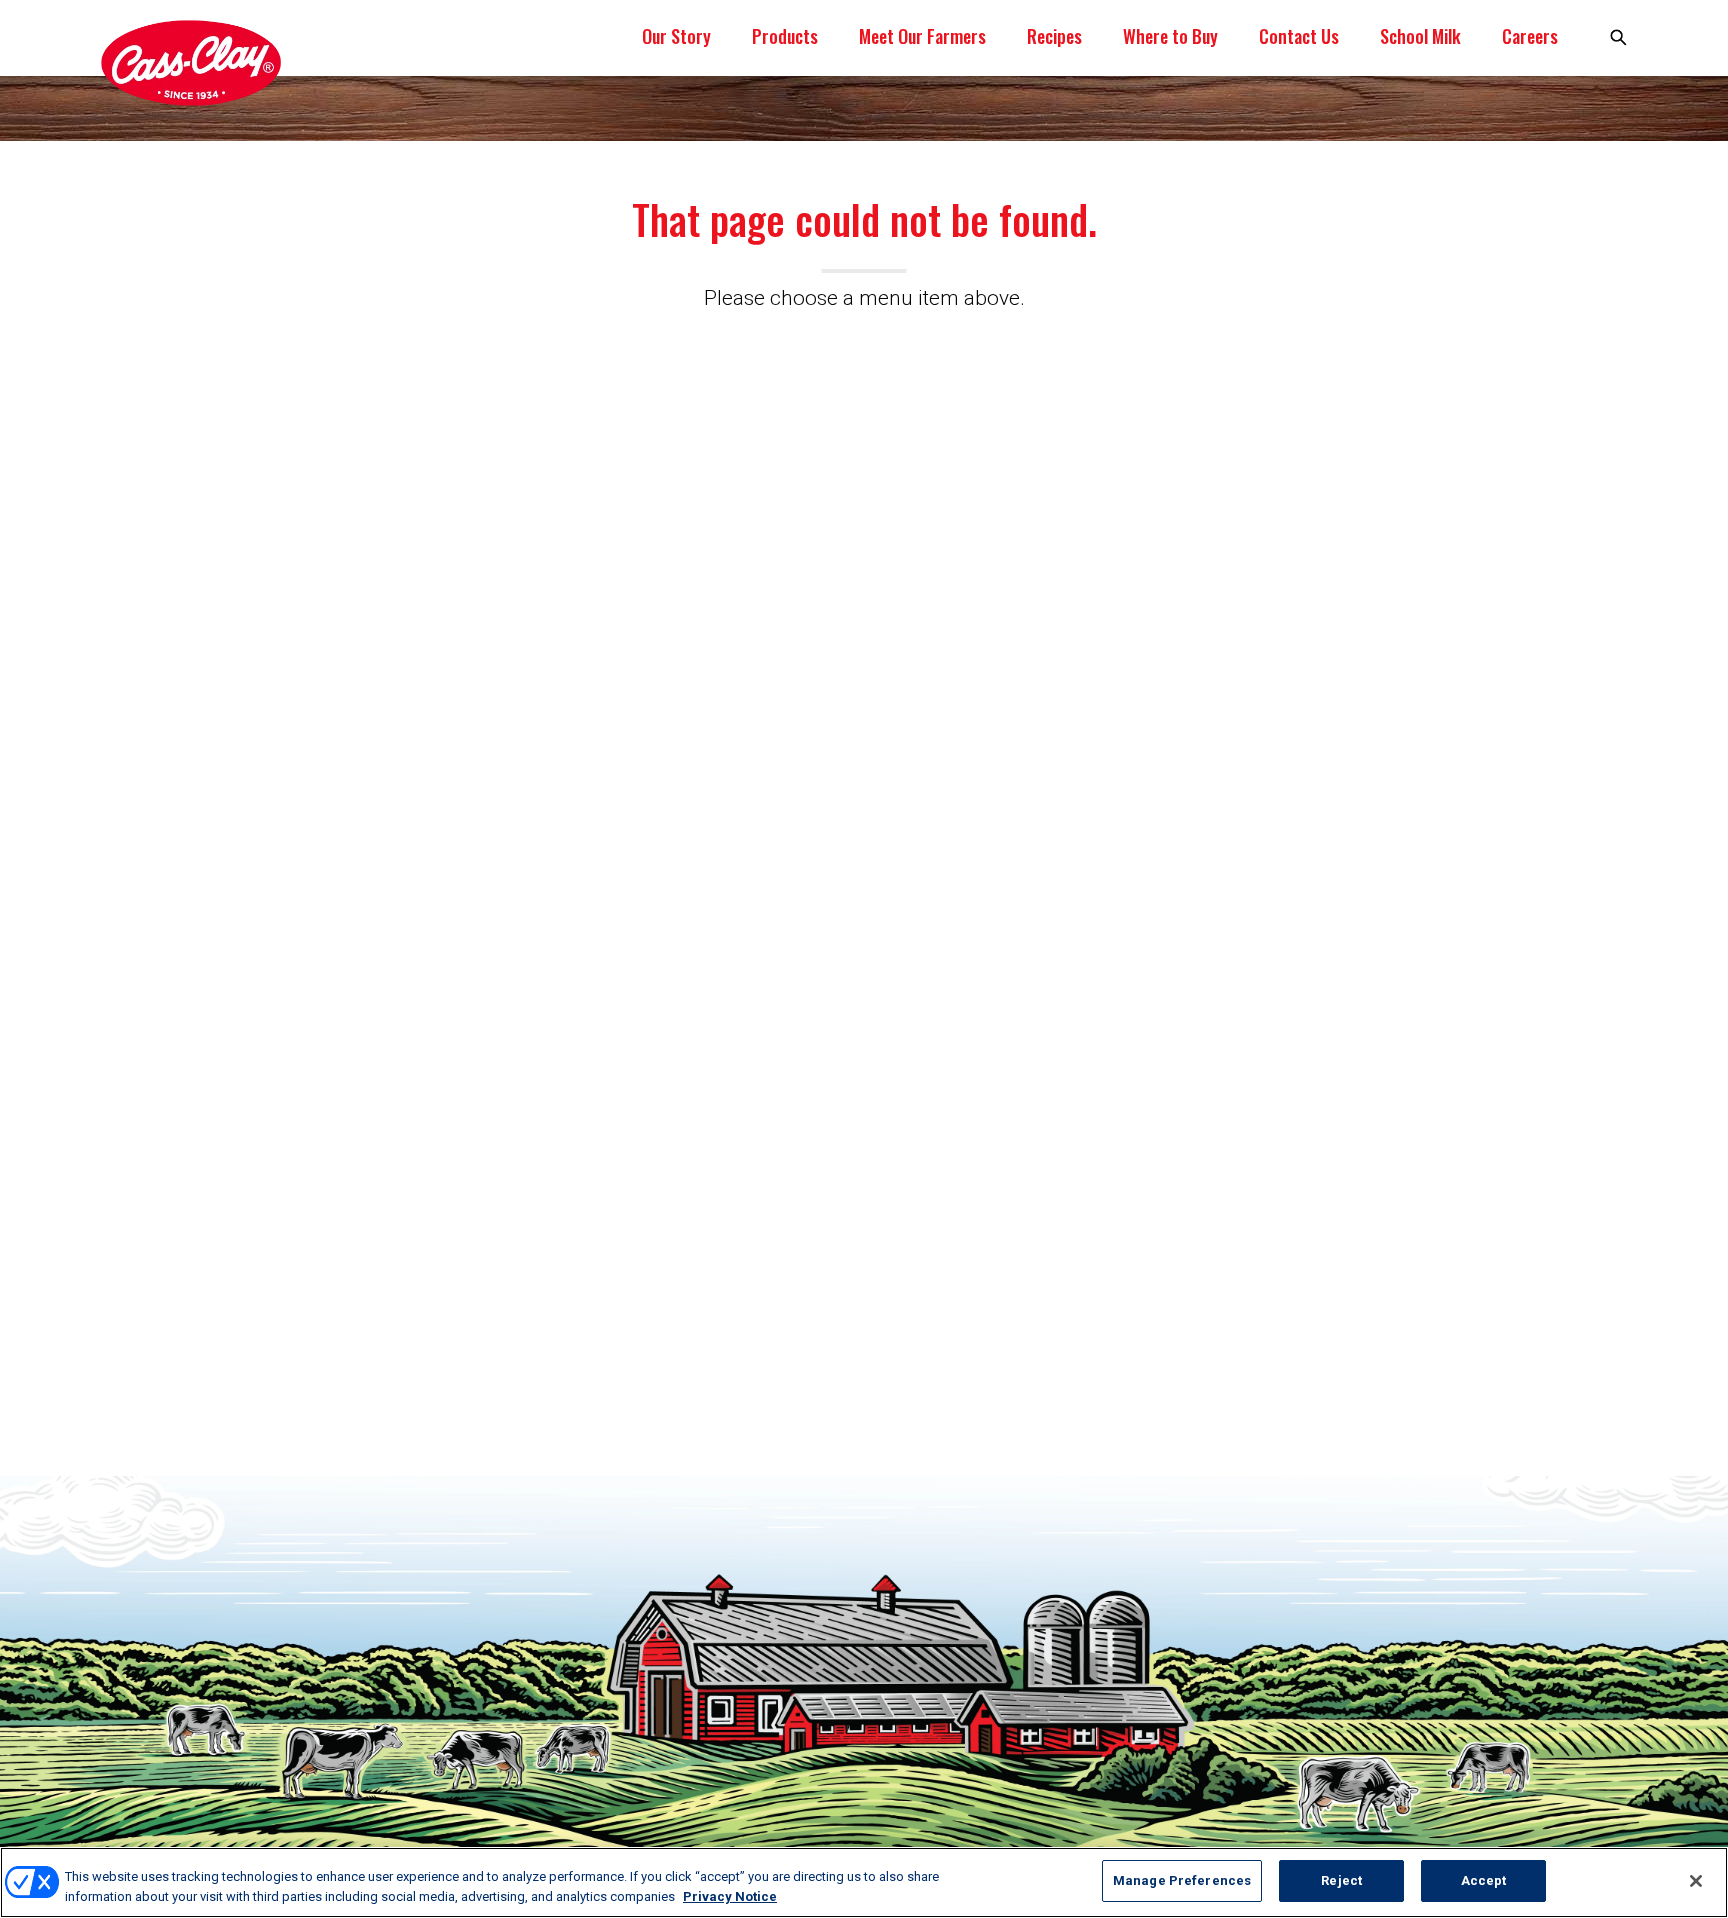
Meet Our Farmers (922, 36)
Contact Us (1299, 36)
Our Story (676, 36)
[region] (864, 1882)
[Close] (1696, 1881)
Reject (1341, 1880)
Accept (1484, 1880)
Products (785, 36)
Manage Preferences (1182, 1880)
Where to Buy (1170, 36)
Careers (1530, 36)
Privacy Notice (730, 1896)
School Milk (1420, 36)
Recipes (1054, 36)
